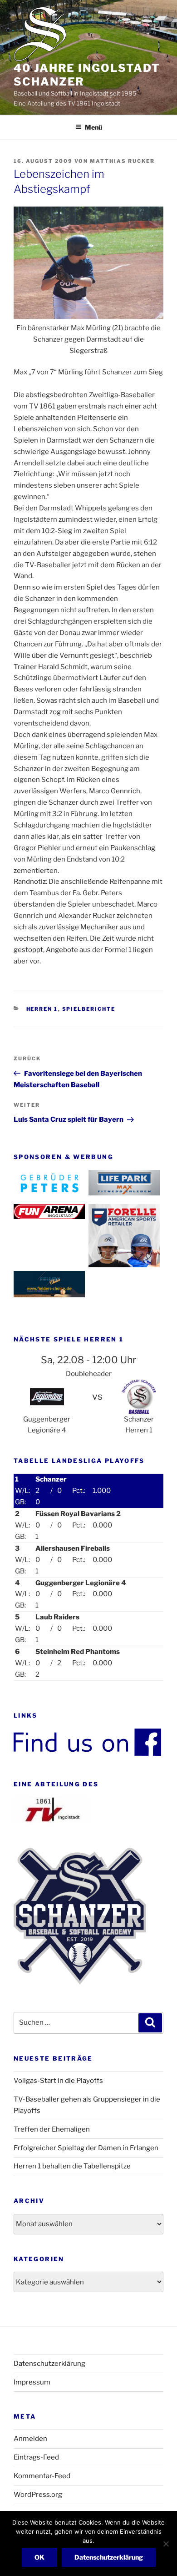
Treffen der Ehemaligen (52, 2129)
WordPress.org (38, 2495)
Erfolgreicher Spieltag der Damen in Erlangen (86, 2148)
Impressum (32, 2382)
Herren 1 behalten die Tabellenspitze (72, 2166)
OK (39, 2557)
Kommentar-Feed (42, 2476)
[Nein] (166, 2544)
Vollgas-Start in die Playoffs (58, 2081)
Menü (93, 127)
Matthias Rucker (122, 161)
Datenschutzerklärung (49, 2364)
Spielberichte (89, 1009)
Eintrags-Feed (36, 2457)
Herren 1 (42, 1009)
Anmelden (30, 2439)
